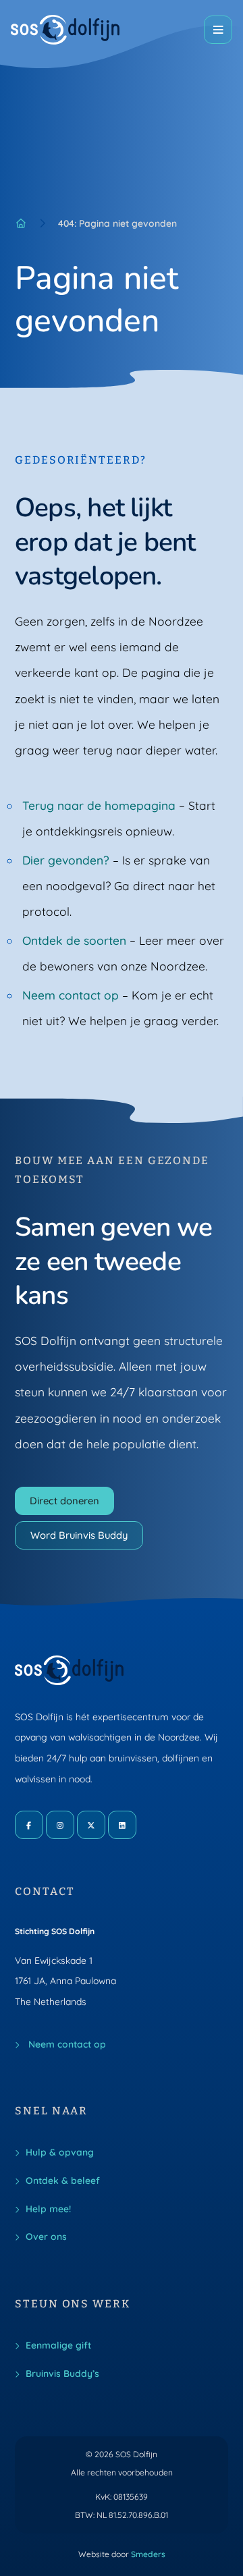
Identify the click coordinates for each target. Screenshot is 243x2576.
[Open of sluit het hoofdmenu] (218, 30)
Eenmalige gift (58, 2345)
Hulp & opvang (60, 2152)
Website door (122, 2554)
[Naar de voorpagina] (65, 30)
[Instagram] (60, 1825)
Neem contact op (71, 995)
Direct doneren (64, 1501)
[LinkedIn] (122, 1825)
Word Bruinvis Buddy (79, 1535)
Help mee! (48, 2209)
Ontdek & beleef (63, 2180)
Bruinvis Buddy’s (62, 2373)
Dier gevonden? (66, 860)
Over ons (46, 2236)
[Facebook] (29, 1825)
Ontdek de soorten (74, 940)
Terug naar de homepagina (99, 805)
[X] (91, 1825)
